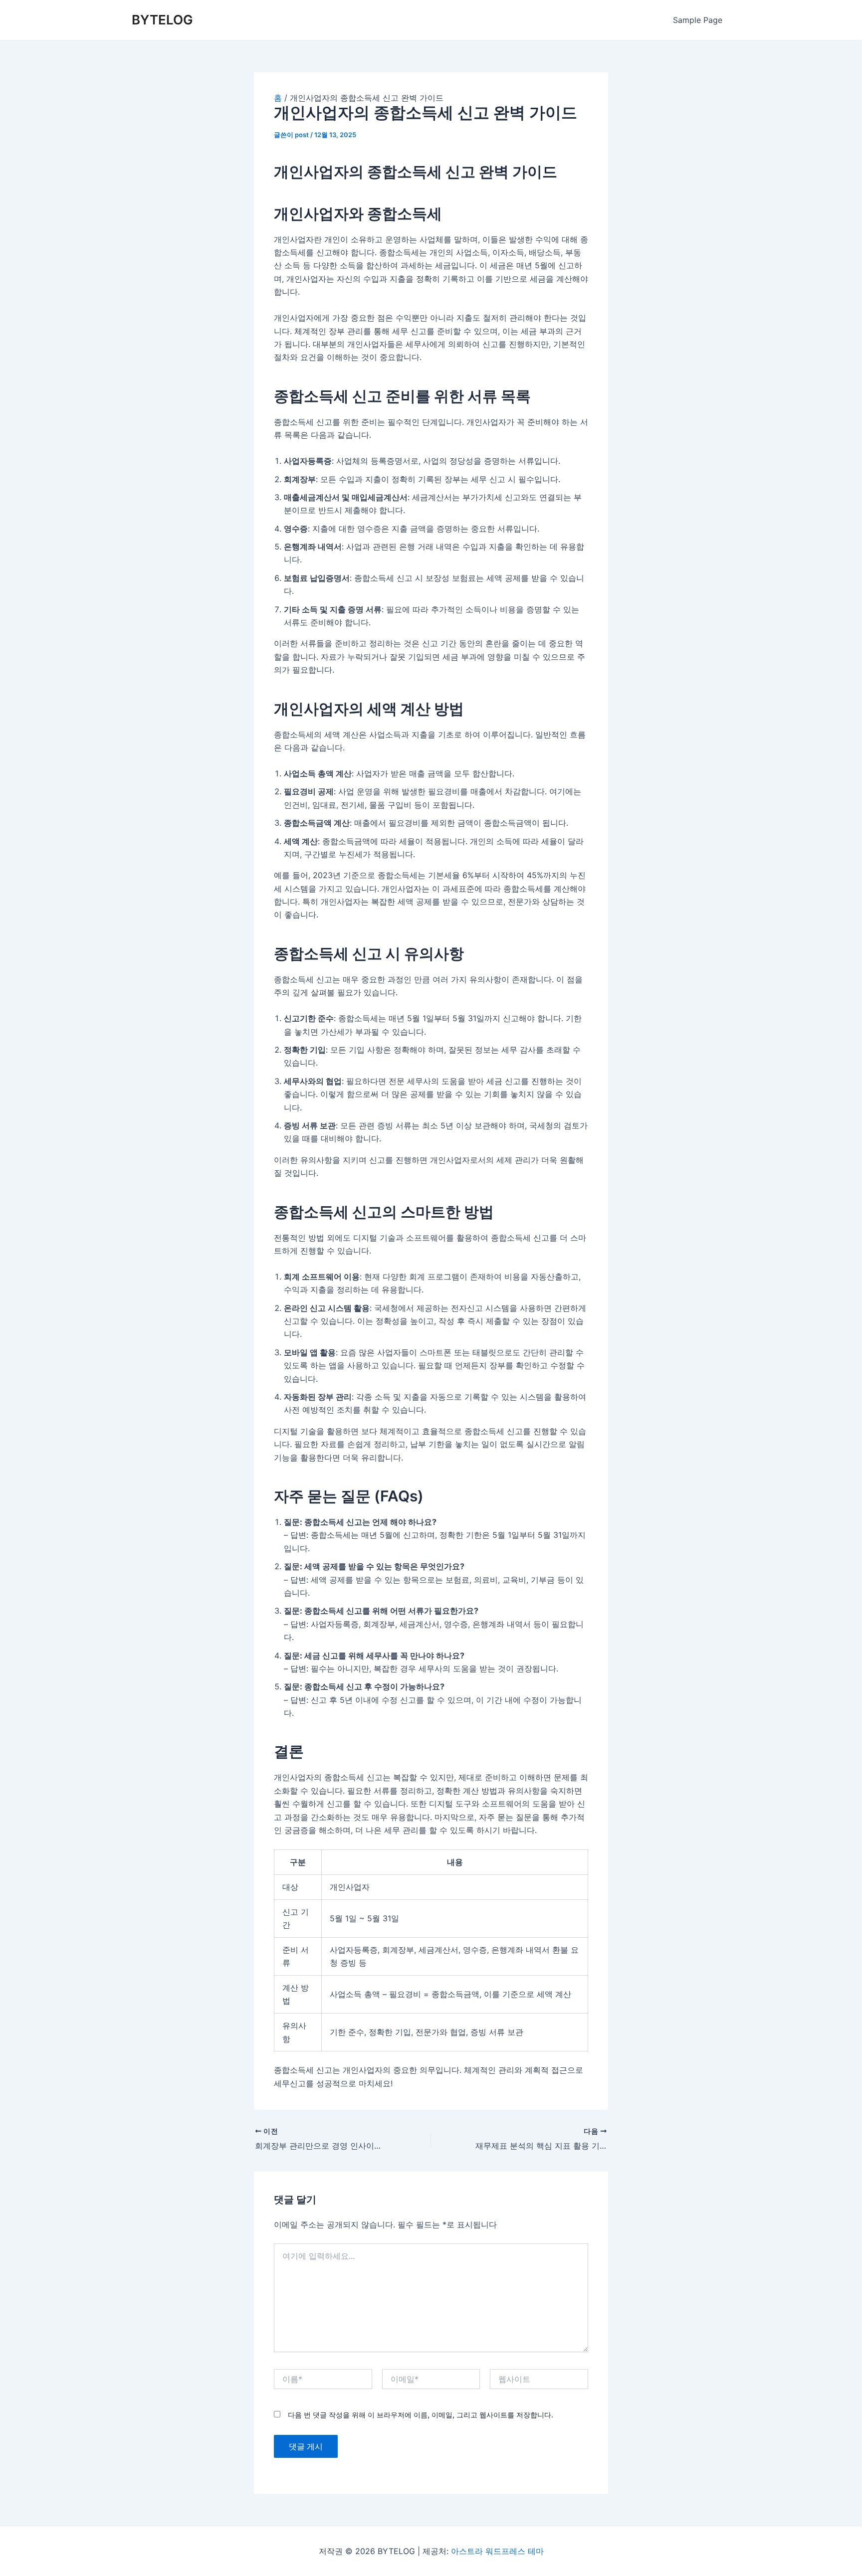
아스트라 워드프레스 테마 (497, 2551)
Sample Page (698, 20)
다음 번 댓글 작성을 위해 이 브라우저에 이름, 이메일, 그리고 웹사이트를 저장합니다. (421, 2415)
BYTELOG (162, 20)
